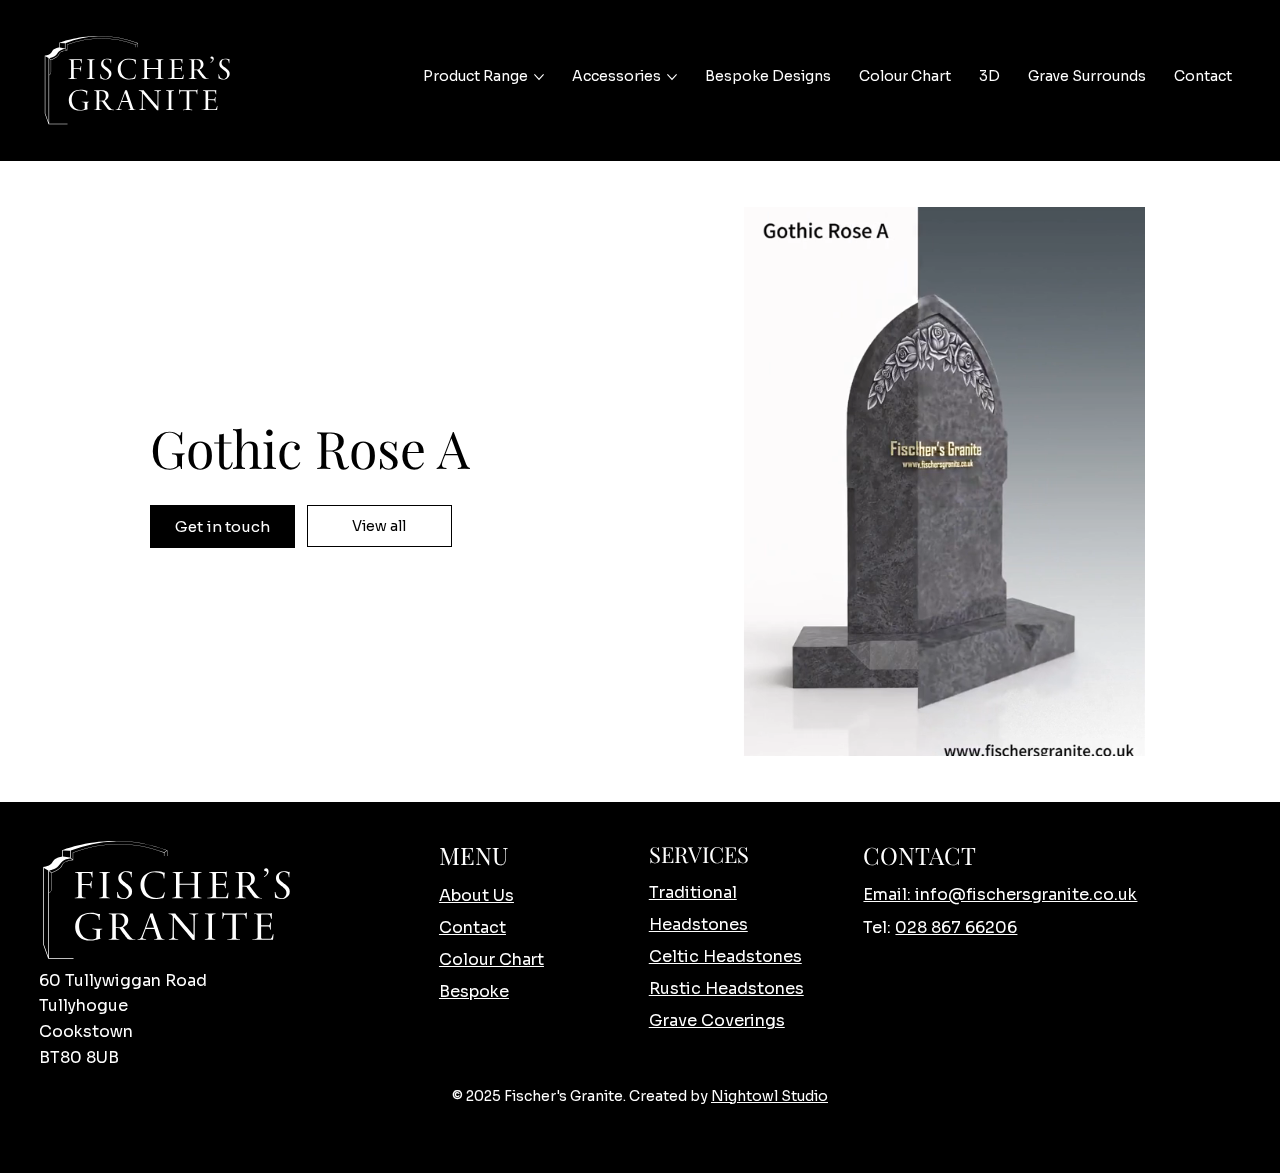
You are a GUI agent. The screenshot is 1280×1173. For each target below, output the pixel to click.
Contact (472, 927)
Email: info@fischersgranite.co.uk (1000, 894)
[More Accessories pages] (672, 77)
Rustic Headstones (726, 988)
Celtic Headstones (725, 956)
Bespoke (474, 991)
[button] (1110, 732)
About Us (476, 895)
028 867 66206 (956, 927)
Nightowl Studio (769, 1096)
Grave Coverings (717, 1020)
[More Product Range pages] (539, 77)
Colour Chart (491, 959)
